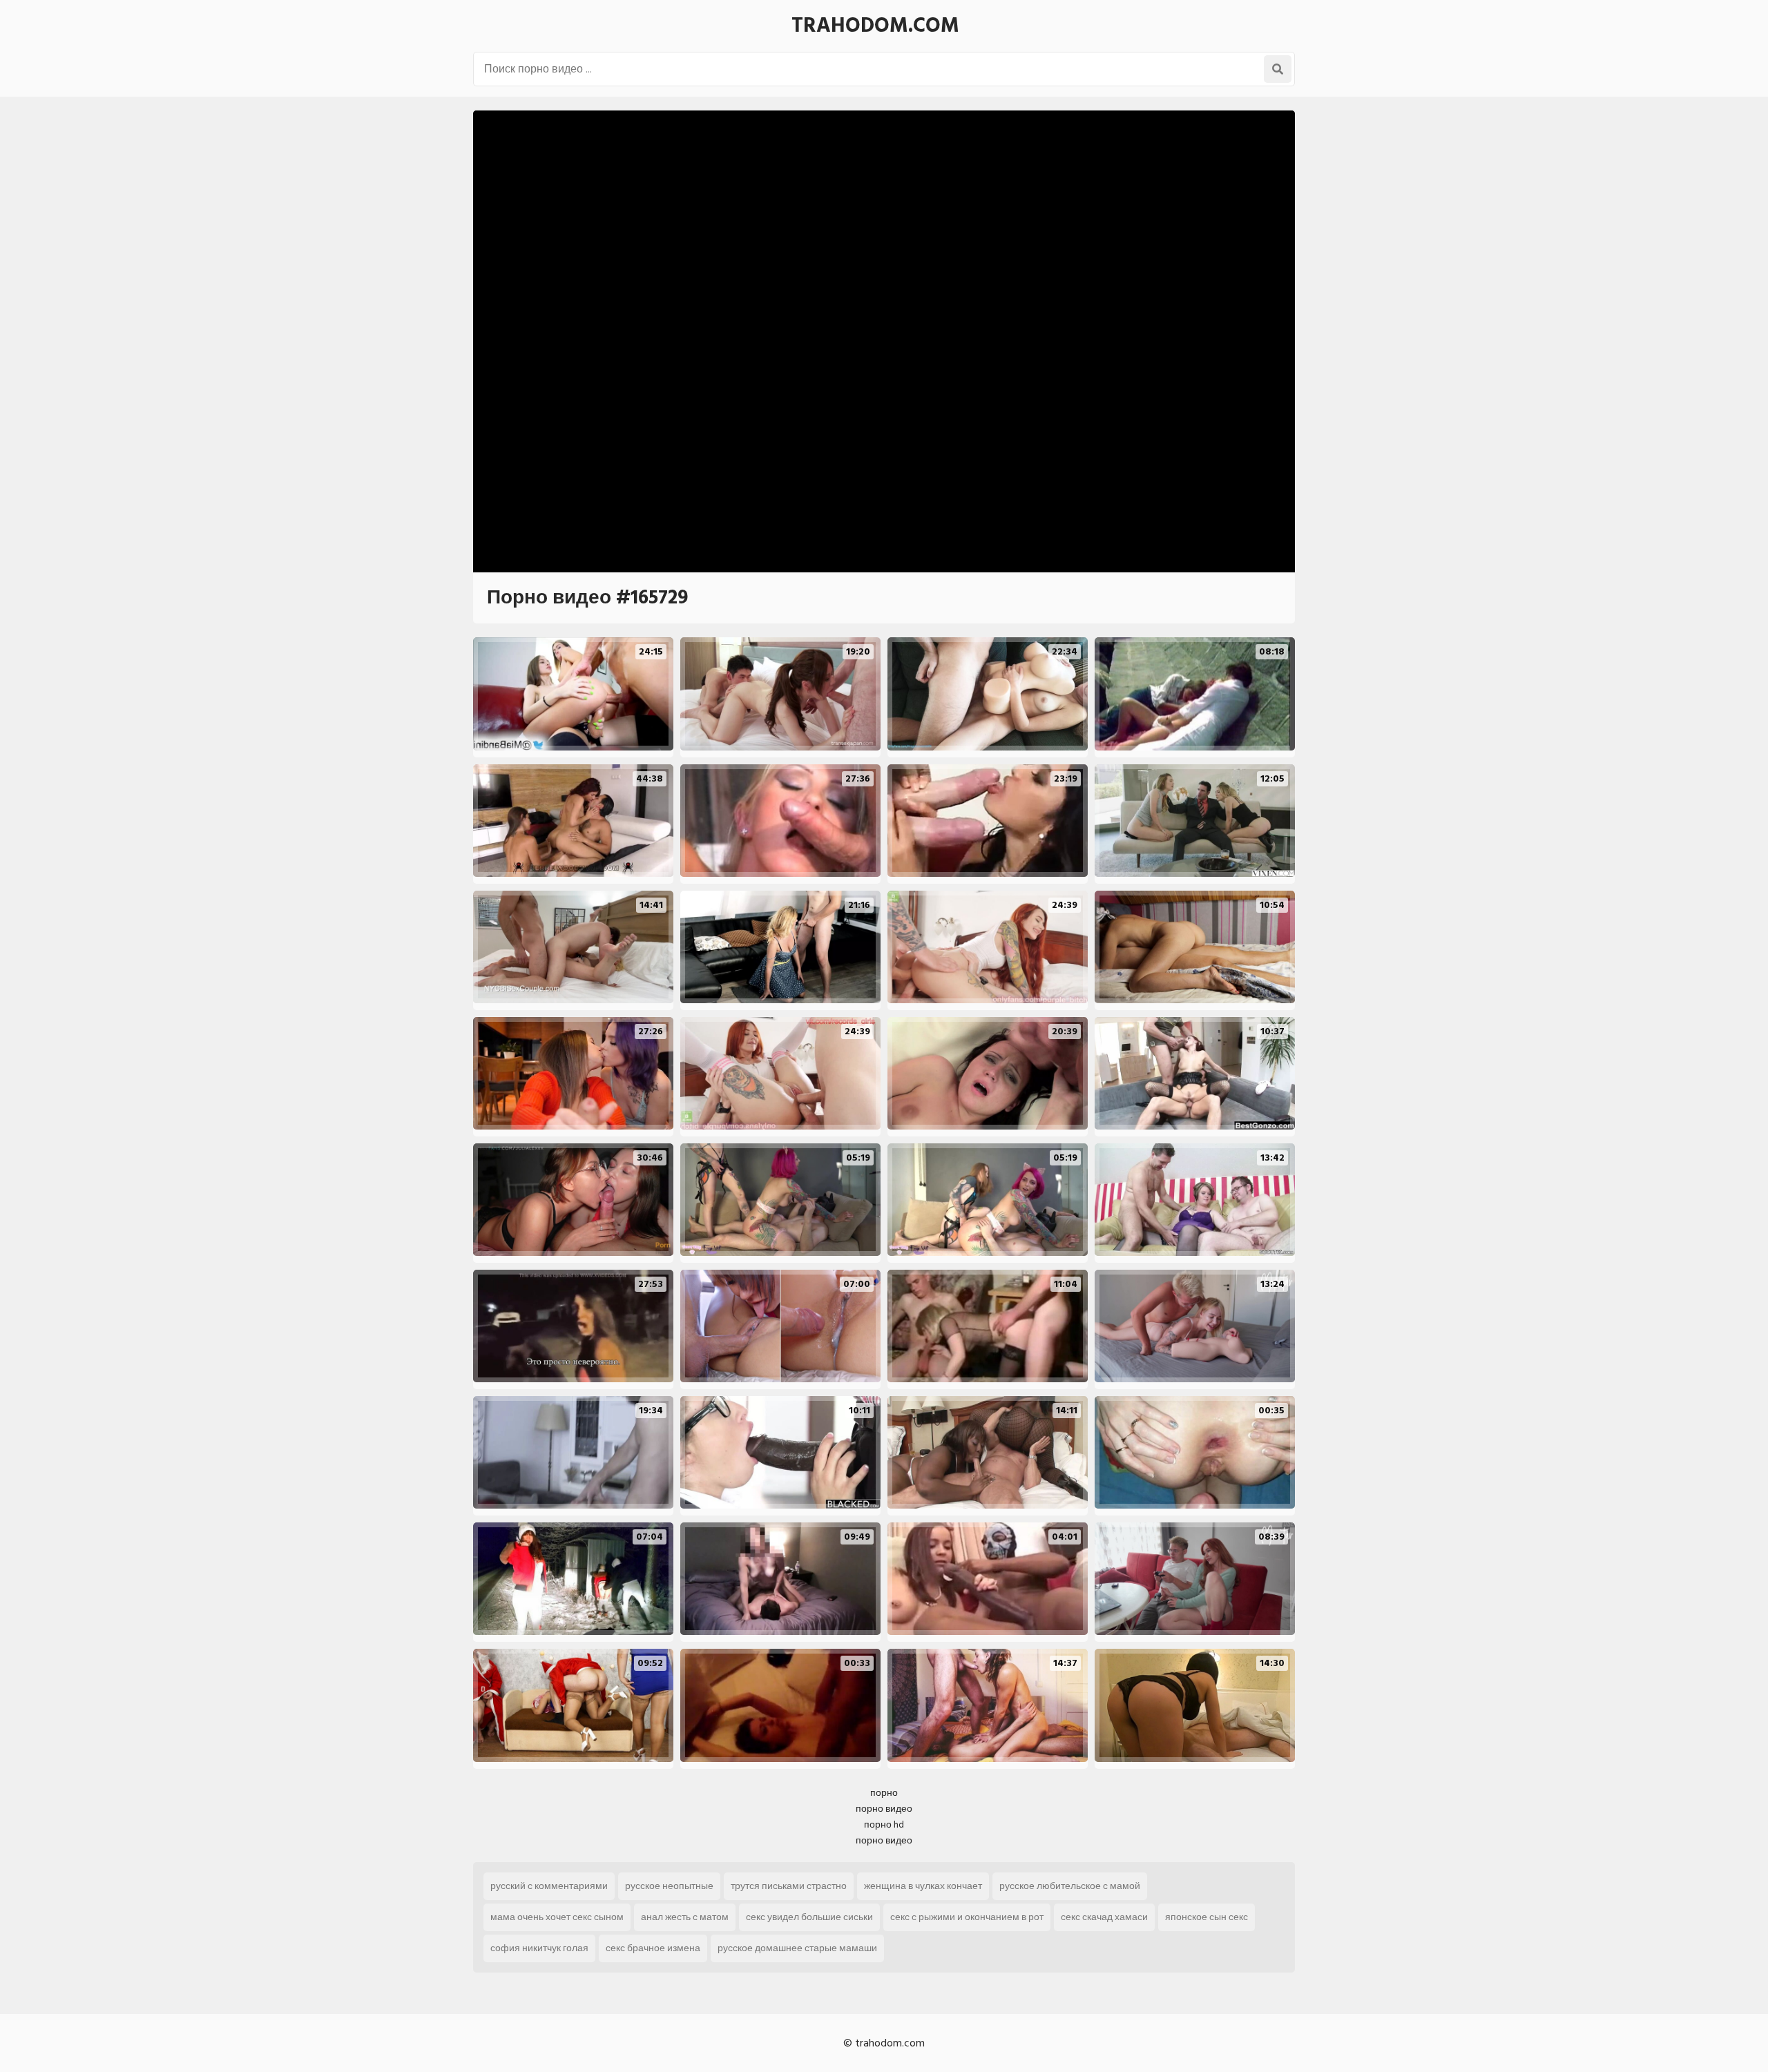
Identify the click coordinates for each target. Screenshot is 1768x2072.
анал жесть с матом (685, 1917)
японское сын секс (1207, 1917)
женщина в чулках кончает (923, 1886)
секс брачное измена (653, 1948)
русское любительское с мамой (1070, 1886)
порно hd (884, 1824)
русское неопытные (669, 1886)
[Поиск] (1278, 69)
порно (884, 1793)
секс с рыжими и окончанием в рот (967, 1917)
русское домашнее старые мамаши (797, 1948)
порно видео (884, 1809)
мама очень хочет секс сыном (557, 1917)
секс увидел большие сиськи (809, 1917)
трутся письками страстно (789, 1886)
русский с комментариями (549, 1886)
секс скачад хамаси (1104, 1917)
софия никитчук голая (539, 1948)
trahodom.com (875, 26)
